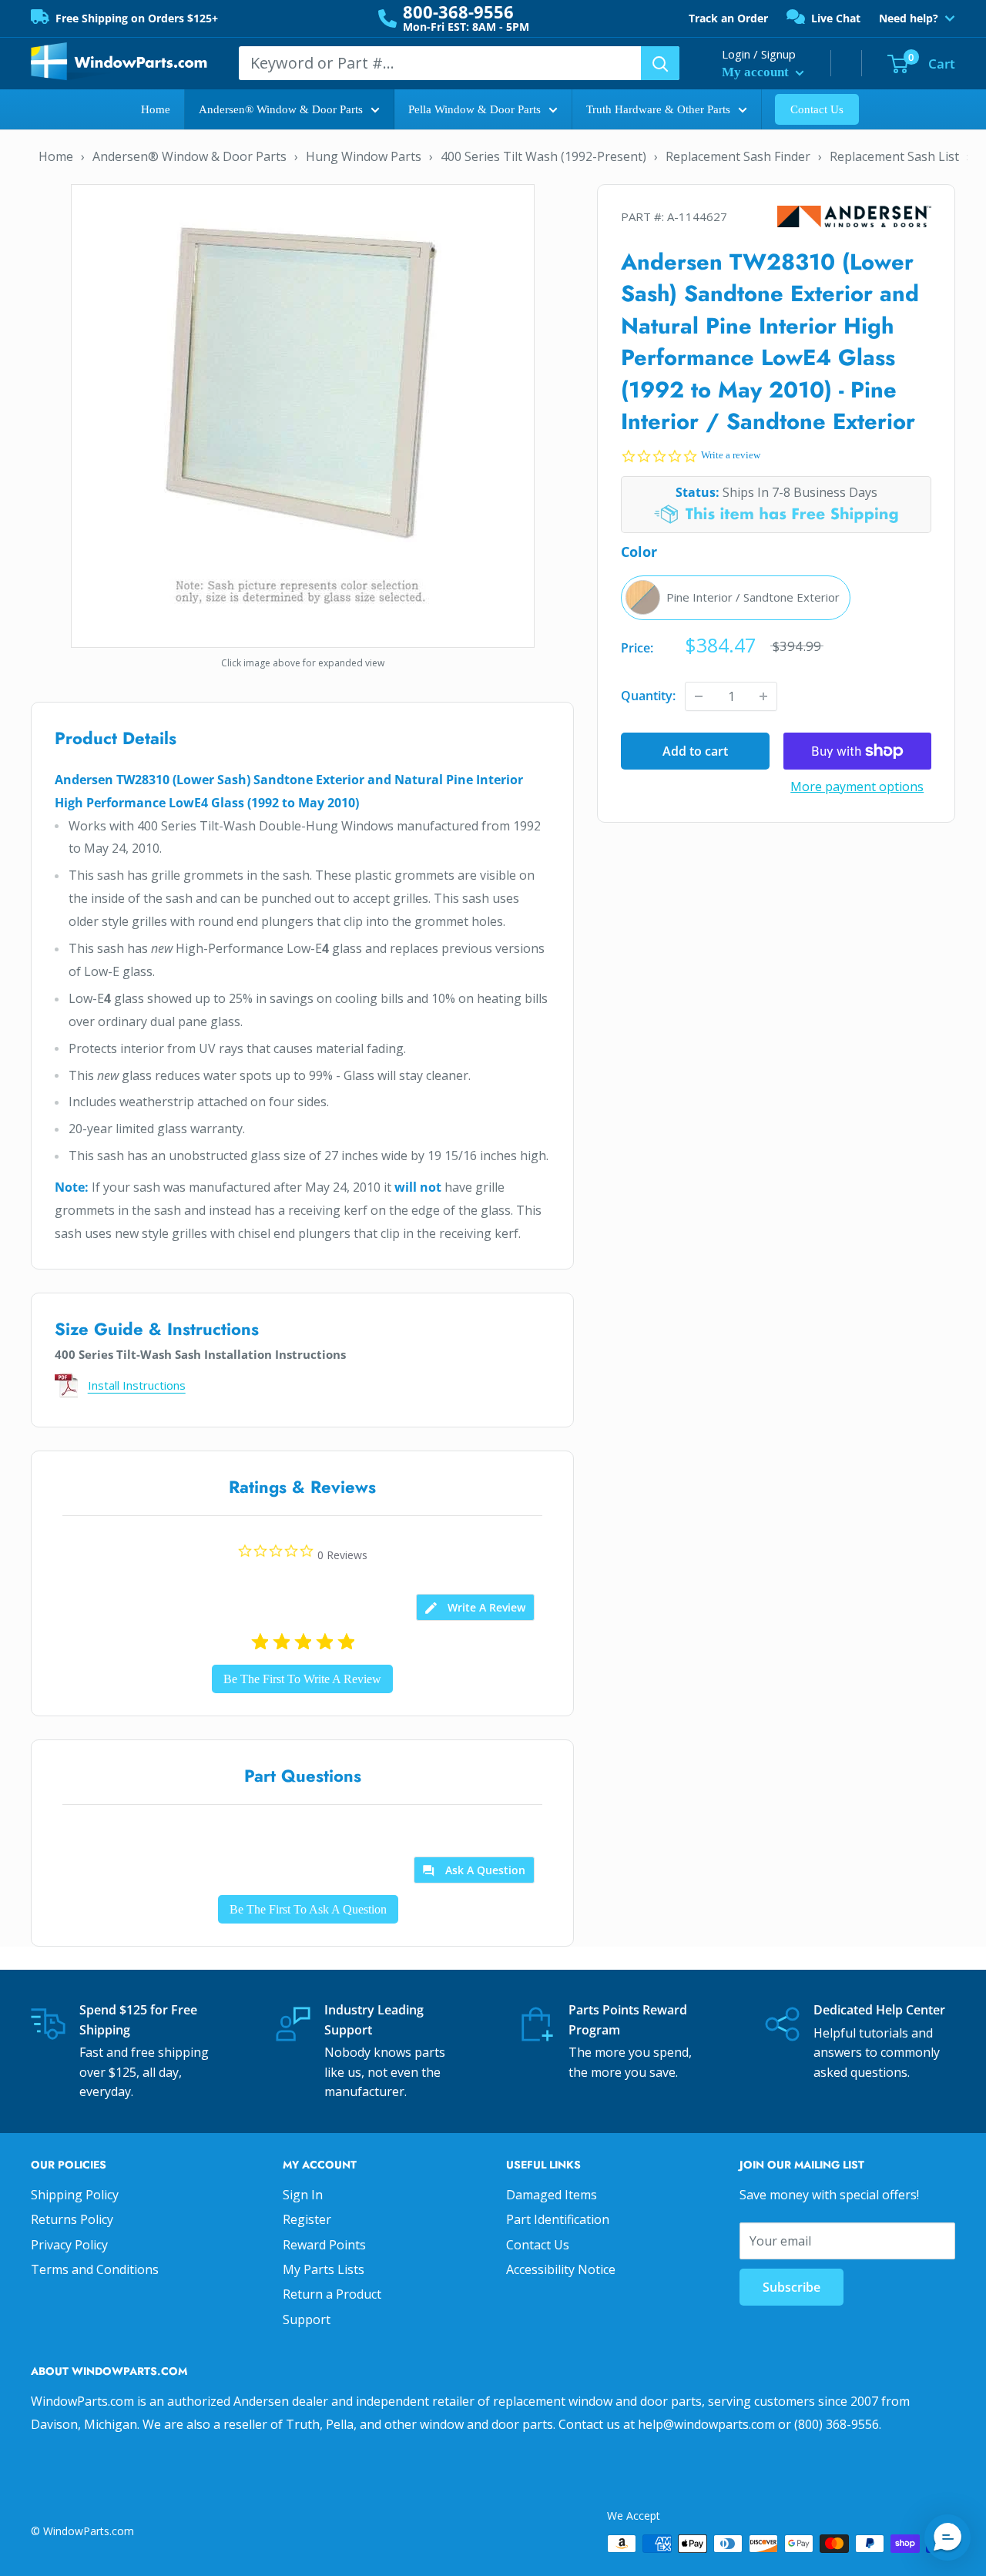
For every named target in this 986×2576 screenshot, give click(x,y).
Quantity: (648, 696)
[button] (947, 2537)
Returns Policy (72, 2219)
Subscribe (791, 2287)
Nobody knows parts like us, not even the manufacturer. (385, 2072)
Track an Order (728, 18)
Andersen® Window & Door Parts (281, 109)
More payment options (857, 787)
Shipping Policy (75, 2195)
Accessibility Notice (561, 2269)
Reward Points (324, 2245)
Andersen (854, 217)
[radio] (736, 598)
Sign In (303, 2195)
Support (307, 2319)
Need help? (909, 18)
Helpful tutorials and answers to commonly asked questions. (877, 2053)
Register (307, 2219)
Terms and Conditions (95, 2269)
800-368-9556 (458, 12)
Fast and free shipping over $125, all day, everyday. (144, 2072)
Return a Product (332, 2294)
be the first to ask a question (308, 1909)
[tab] (475, 1607)
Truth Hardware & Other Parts (658, 109)
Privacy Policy (69, 2245)
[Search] (660, 63)
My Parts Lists (324, 2269)
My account (757, 72)
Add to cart (695, 751)
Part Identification (558, 2219)
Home (156, 109)
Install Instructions (137, 1385)
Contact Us (817, 109)
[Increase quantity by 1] (763, 696)
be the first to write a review (302, 1679)
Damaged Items (552, 2195)
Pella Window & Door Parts (475, 109)
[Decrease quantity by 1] (699, 696)
